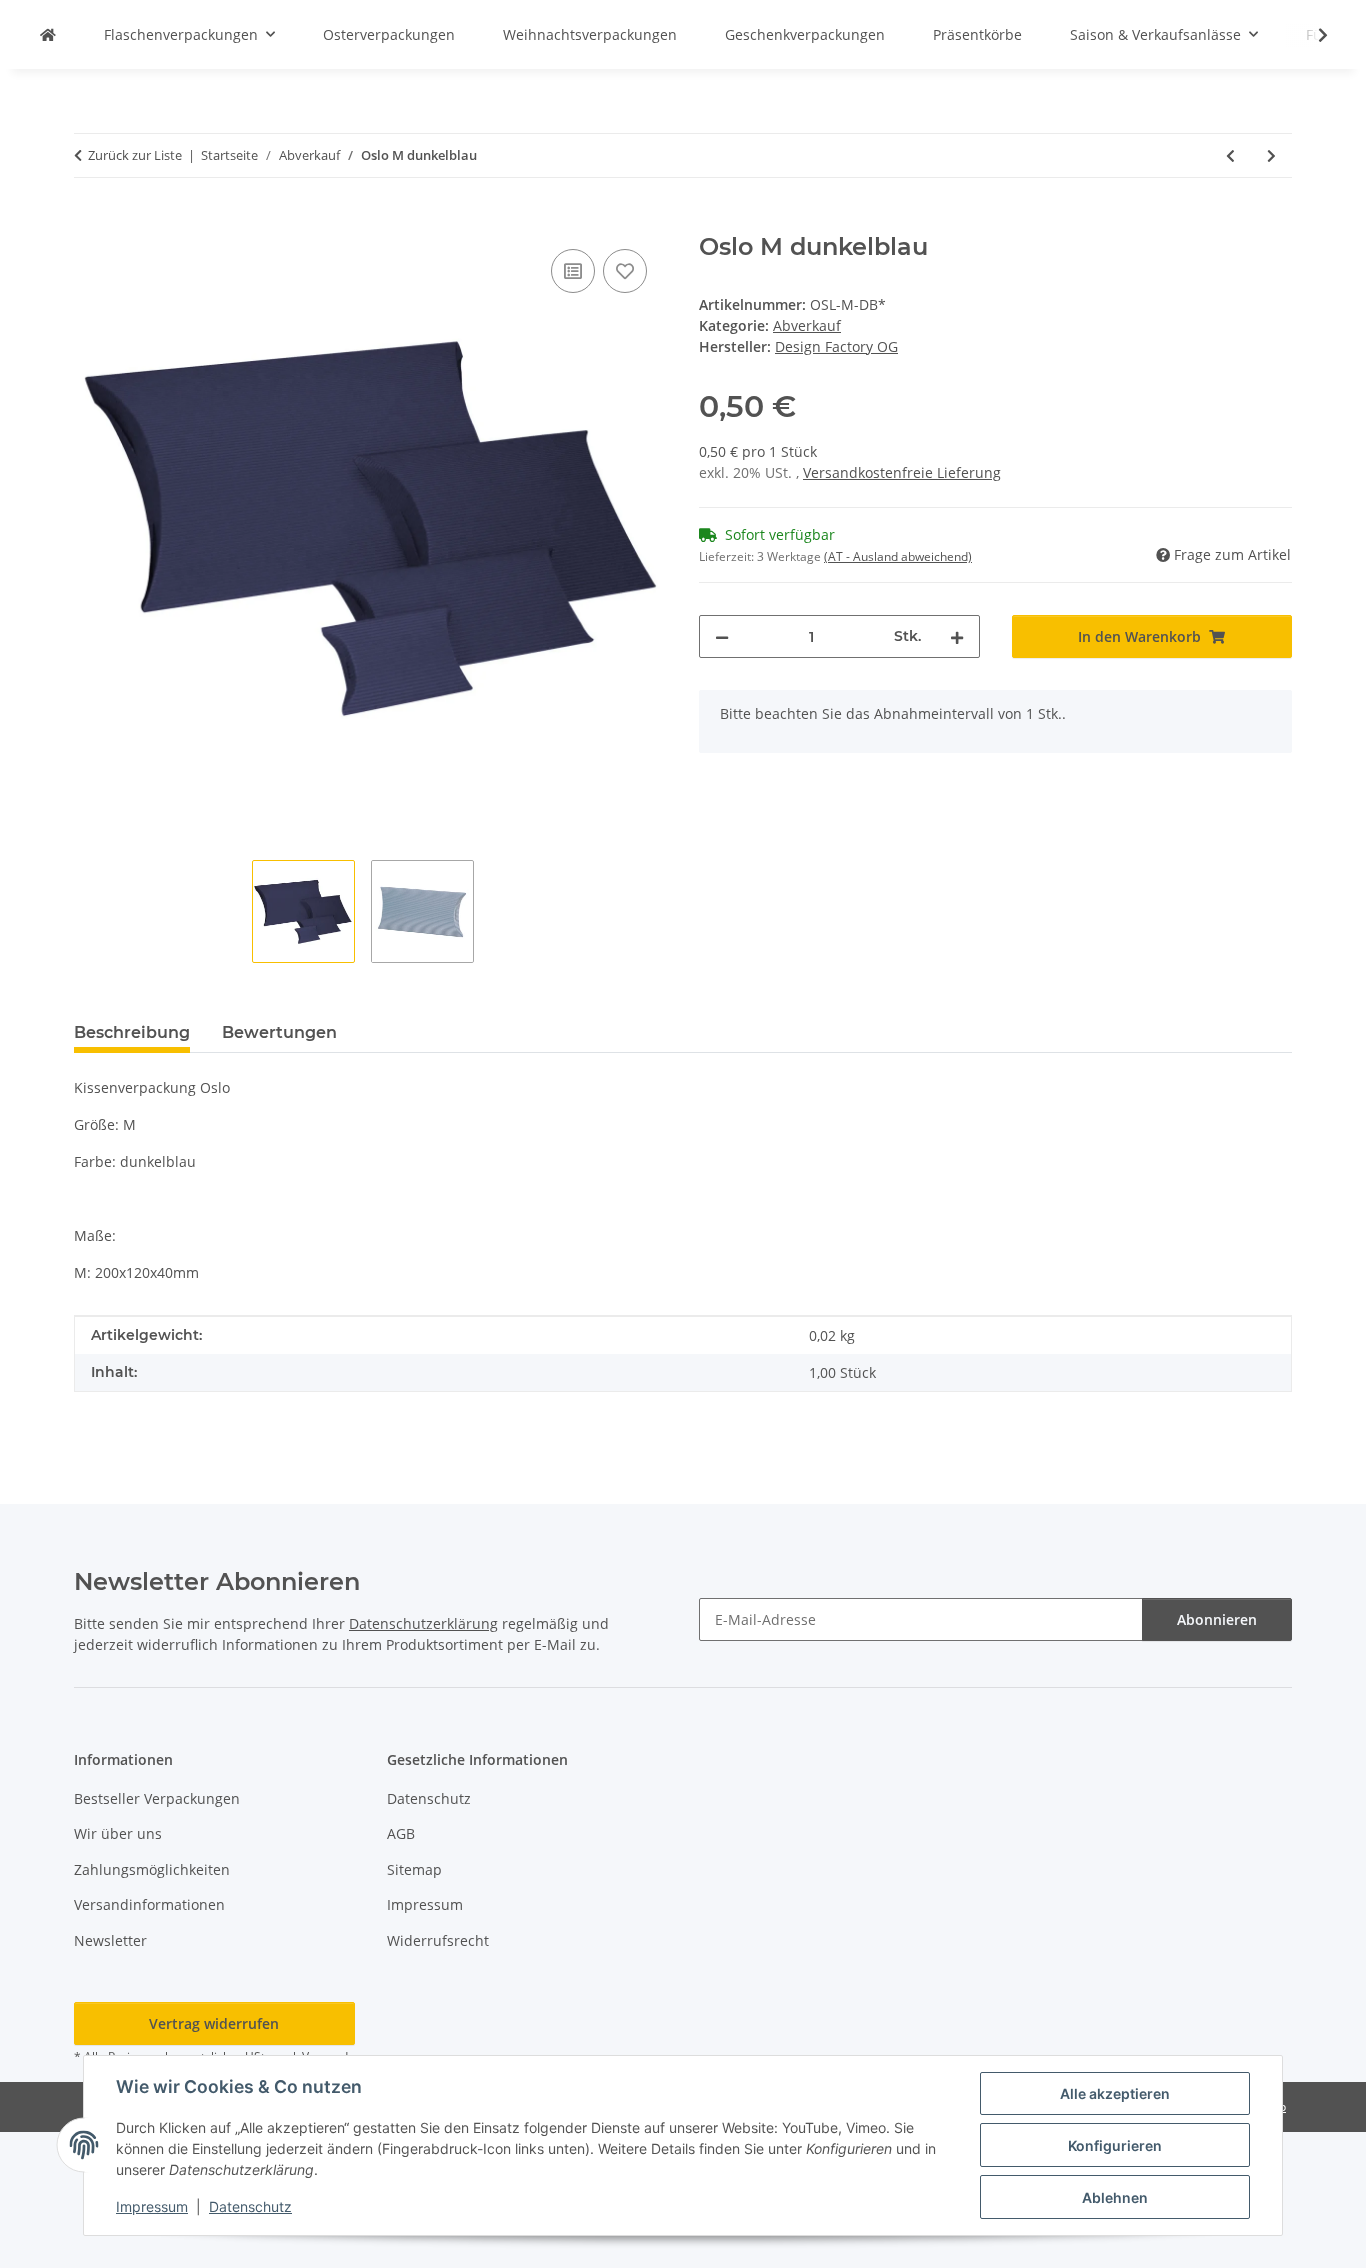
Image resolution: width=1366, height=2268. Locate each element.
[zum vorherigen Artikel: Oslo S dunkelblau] (1230, 155)
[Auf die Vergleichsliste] (573, 271)
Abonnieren (1217, 1619)
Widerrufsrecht (438, 1940)
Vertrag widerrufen (214, 2023)
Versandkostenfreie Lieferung (902, 472)
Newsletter (110, 1940)
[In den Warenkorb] (90, 222)
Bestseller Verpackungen (157, 1798)
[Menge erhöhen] (957, 636)
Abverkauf (807, 325)
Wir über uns (118, 1833)
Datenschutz (250, 2206)
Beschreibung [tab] (132, 1032)
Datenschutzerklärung (423, 1623)
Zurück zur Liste (135, 155)
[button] (1310, 35)
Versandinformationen (149, 1904)
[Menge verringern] (722, 636)
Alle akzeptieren (1115, 2093)
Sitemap (414, 1869)
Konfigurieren (1115, 2145)
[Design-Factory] (48, 34)
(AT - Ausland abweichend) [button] (898, 556)
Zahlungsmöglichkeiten (152, 1869)
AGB (401, 1833)
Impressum (152, 2206)
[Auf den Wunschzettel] (625, 271)
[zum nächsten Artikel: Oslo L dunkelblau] (1271, 155)
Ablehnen (1115, 2197)
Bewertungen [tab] (279, 1032)
